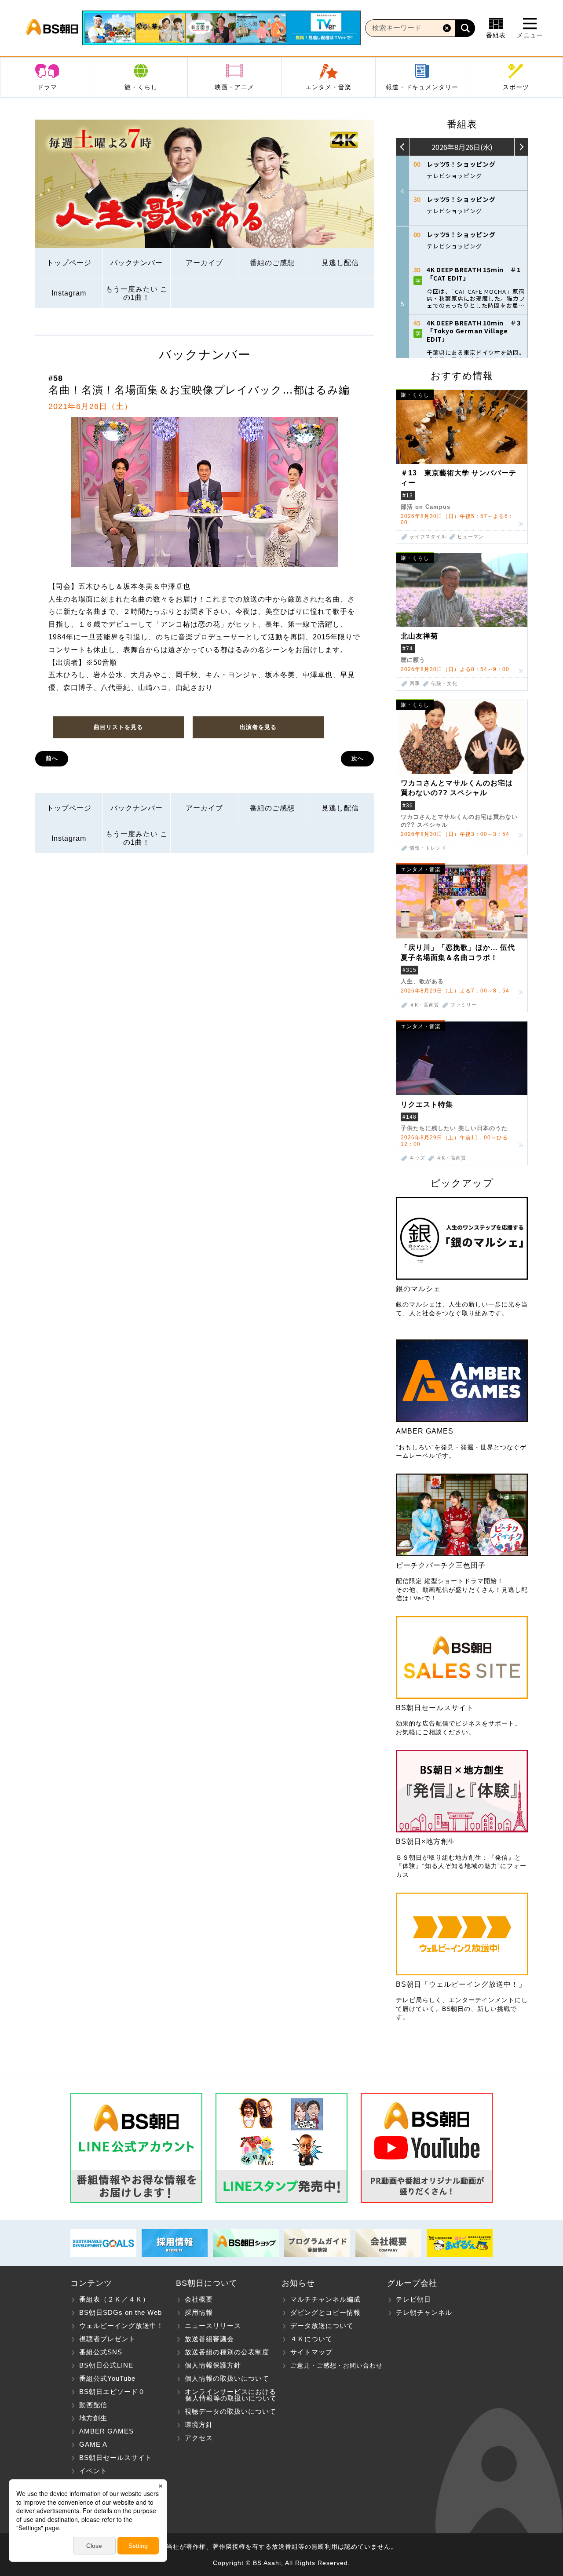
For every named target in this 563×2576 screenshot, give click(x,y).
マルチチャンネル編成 (325, 2299)
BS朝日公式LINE (106, 2365)
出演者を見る (258, 727)
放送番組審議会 (209, 2339)
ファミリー (464, 1005)
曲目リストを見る (118, 727)
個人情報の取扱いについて (227, 2378)
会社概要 (199, 2299)
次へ (358, 758)
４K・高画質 (424, 1005)
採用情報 (199, 2312)
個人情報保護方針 (213, 2365)
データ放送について (322, 2326)
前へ (52, 758)
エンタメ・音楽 (328, 87)
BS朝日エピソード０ (112, 2392)
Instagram (69, 293)
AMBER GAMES (106, 2431)
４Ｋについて (311, 2339)
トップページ (69, 263)
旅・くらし (141, 87)
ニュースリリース (213, 2326)
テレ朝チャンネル (424, 2312)
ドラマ (47, 87)
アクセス (199, 2438)
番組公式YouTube (107, 2378)
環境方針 (199, 2425)
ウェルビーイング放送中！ (121, 2326)
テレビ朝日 (413, 2299)
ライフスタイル (428, 537)
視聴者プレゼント (107, 2339)
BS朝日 (52, 28)
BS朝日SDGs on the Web (121, 2312)
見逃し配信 (340, 263)
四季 (415, 684)
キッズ (417, 1158)
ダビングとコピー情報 (325, 2312)
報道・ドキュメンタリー (422, 87)
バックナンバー (137, 263)
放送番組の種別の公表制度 (227, 2352)
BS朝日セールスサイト (116, 2457)
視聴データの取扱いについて (230, 2411)
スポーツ (516, 87)
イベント (93, 2471)
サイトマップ (311, 2352)
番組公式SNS (101, 2352)
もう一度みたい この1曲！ (137, 293)
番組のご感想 (272, 263)
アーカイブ (204, 263)
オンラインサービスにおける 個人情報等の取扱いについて (226, 2395)
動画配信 (93, 2405)
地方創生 (93, 2418)
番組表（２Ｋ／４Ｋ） (114, 2299)
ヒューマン (471, 537)
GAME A (93, 2444)
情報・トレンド (428, 848)
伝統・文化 (444, 684)
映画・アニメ (234, 87)
